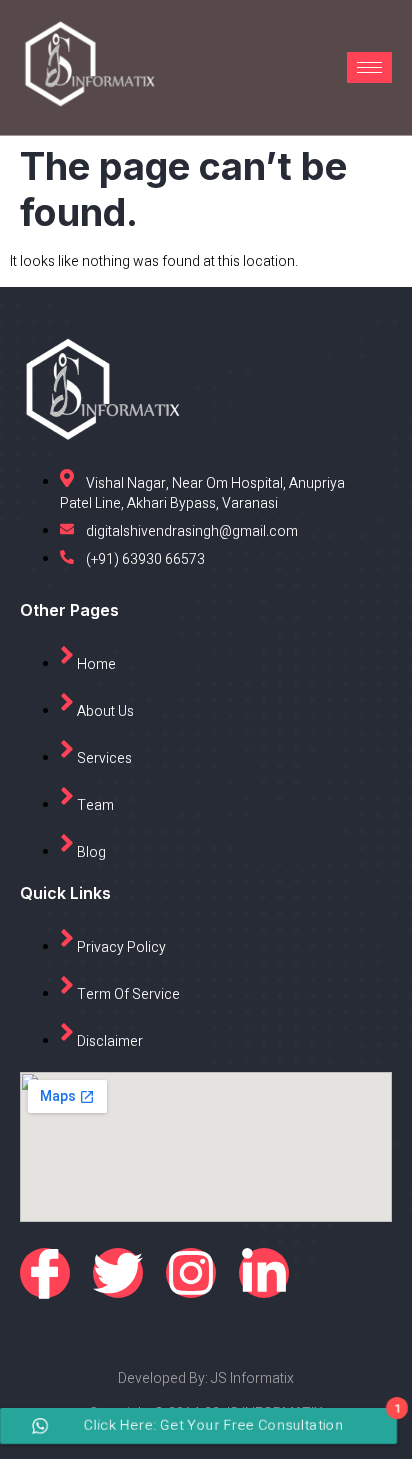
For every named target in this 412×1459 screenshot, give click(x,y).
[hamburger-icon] (369, 67)
